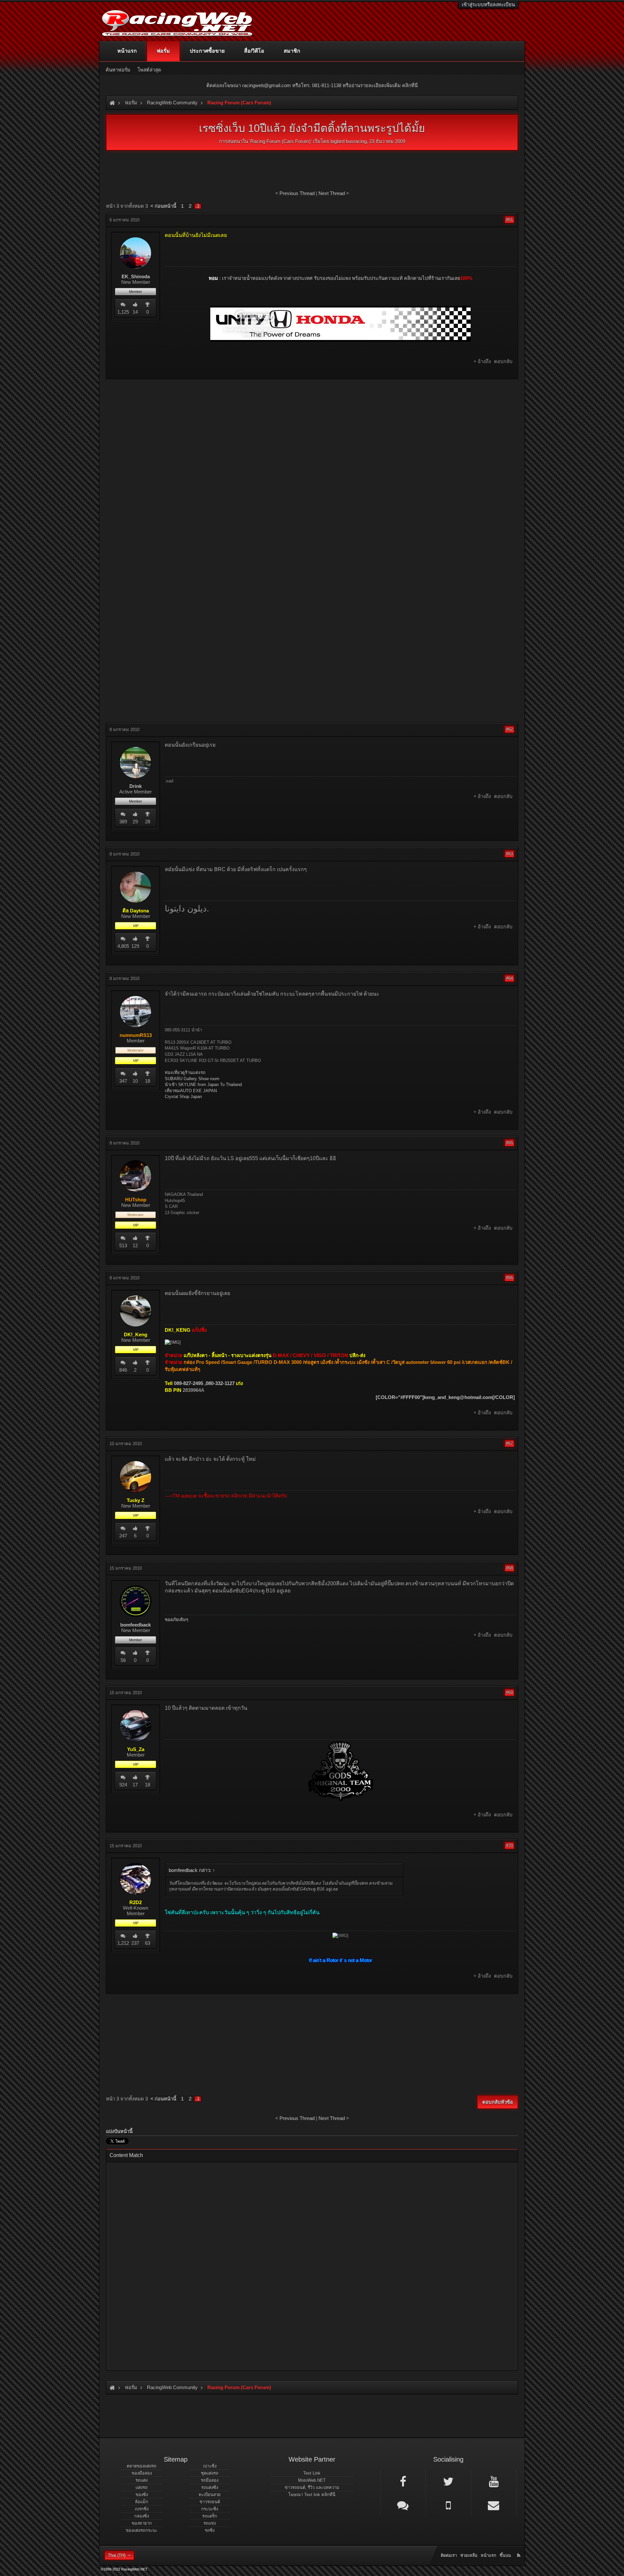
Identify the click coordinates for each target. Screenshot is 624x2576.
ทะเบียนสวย (210, 2495)
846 (123, 1370)
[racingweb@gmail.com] (494, 2505)
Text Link (312, 2473)
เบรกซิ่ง (142, 2509)
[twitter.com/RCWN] (448, 2481)
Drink (136, 786)
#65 (509, 1143)
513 (123, 1245)
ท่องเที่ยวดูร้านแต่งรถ (185, 1072)
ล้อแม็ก (142, 2502)
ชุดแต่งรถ (210, 2473)
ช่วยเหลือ (469, 2555)
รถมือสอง (210, 2480)
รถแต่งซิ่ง (210, 2487)
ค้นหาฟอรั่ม (118, 70)
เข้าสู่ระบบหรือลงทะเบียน (488, 4)
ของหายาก (142, 2523)
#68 (509, 1568)
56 (123, 1660)
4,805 (123, 946)
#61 (509, 220)
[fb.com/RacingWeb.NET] (403, 2481)
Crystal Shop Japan (183, 1097)
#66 (509, 1278)
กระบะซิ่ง (210, 2509)
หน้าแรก (127, 51)
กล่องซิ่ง (142, 2516)
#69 (509, 1692)
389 (123, 822)
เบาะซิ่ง (210, 2466)
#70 (509, 1845)
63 (148, 1943)
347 (123, 1081)
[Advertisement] (312, 431)
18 (148, 1081)
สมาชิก (292, 51)
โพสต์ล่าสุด (149, 70)
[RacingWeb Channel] (494, 2481)
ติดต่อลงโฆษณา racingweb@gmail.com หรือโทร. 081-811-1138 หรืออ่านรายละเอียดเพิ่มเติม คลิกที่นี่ (312, 85)
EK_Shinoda (136, 277)
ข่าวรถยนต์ (210, 2502)
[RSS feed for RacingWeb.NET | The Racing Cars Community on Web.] (519, 2548)
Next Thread (332, 193)
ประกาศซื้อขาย (207, 51)
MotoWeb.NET (312, 2480)
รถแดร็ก (210, 2516)
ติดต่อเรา (449, 2555)
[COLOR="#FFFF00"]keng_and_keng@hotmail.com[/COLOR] (445, 1397)
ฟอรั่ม (163, 51)
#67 (509, 1443)
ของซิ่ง (142, 2495)
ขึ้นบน (505, 2555)
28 (148, 822)
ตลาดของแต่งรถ (142, 2466)
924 (123, 1785)
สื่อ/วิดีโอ (254, 51)
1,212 (123, 1943)
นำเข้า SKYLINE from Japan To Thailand (203, 1085)
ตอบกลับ (503, 361)
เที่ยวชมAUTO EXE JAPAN (191, 1091)
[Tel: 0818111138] (448, 2505)
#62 (509, 729)
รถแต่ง (142, 2480)
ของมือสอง (142, 2473)
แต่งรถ (142, 2487)
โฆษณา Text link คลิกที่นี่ (312, 2495)
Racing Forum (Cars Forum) (280, 141)
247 (123, 1536)
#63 (509, 854)
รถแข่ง (210, 2523)
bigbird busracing (349, 141)
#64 (509, 978)
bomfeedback (136, 1625)
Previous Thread (297, 193)
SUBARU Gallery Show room (192, 1079)
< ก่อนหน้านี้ (163, 206)
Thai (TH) (117, 2555)
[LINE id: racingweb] (403, 2505)
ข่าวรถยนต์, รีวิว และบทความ (312, 2487)
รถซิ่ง (210, 2530)
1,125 (123, 312)
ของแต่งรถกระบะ (142, 2530)
